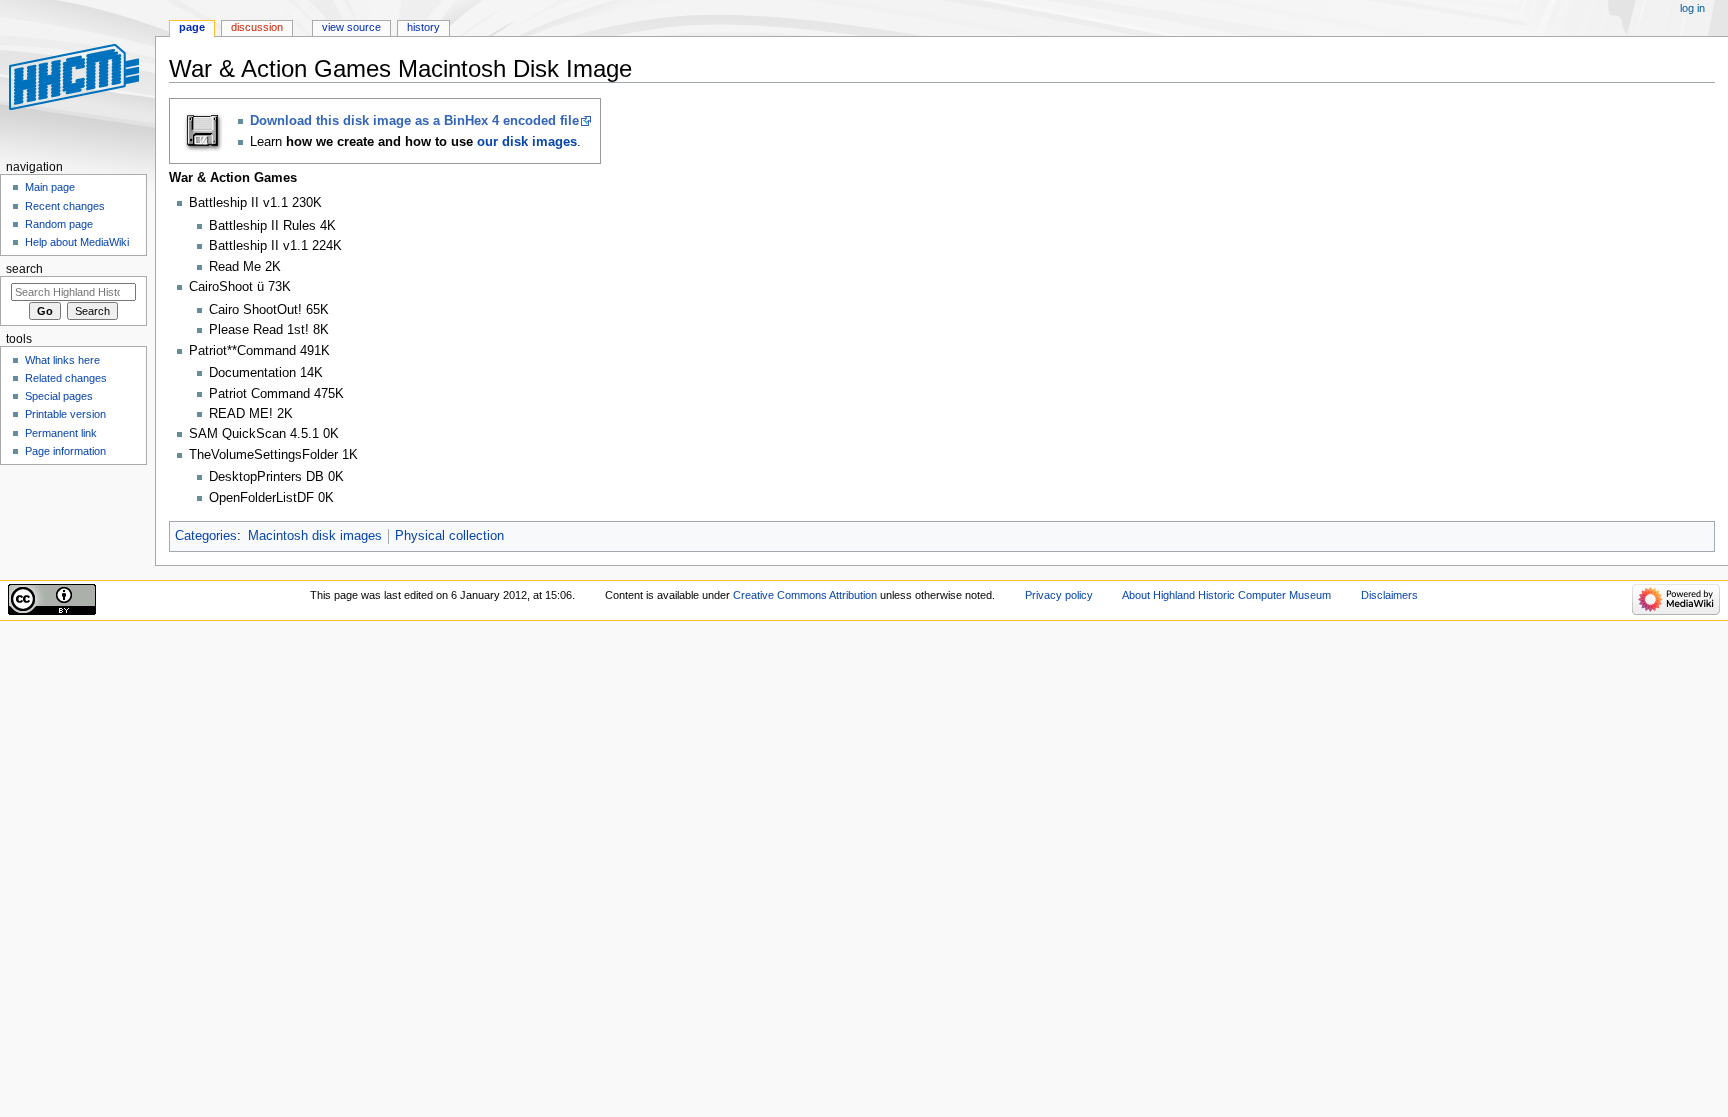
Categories (206, 536)
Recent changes (65, 206)
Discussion (257, 27)
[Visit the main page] (77, 77)
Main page (50, 187)
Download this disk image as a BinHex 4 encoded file (414, 121)
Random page (59, 224)
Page (192, 27)
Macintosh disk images (315, 536)
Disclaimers (1389, 595)
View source (351, 27)
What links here (62, 360)
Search (24, 269)
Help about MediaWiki (77, 242)
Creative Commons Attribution (805, 595)
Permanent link (61, 433)
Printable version (65, 414)
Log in (1692, 8)
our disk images (527, 142)
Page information (65, 451)
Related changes (66, 378)
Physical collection (449, 536)
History (423, 27)
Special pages (59, 396)
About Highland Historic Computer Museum (1226, 595)
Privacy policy (1059, 595)
